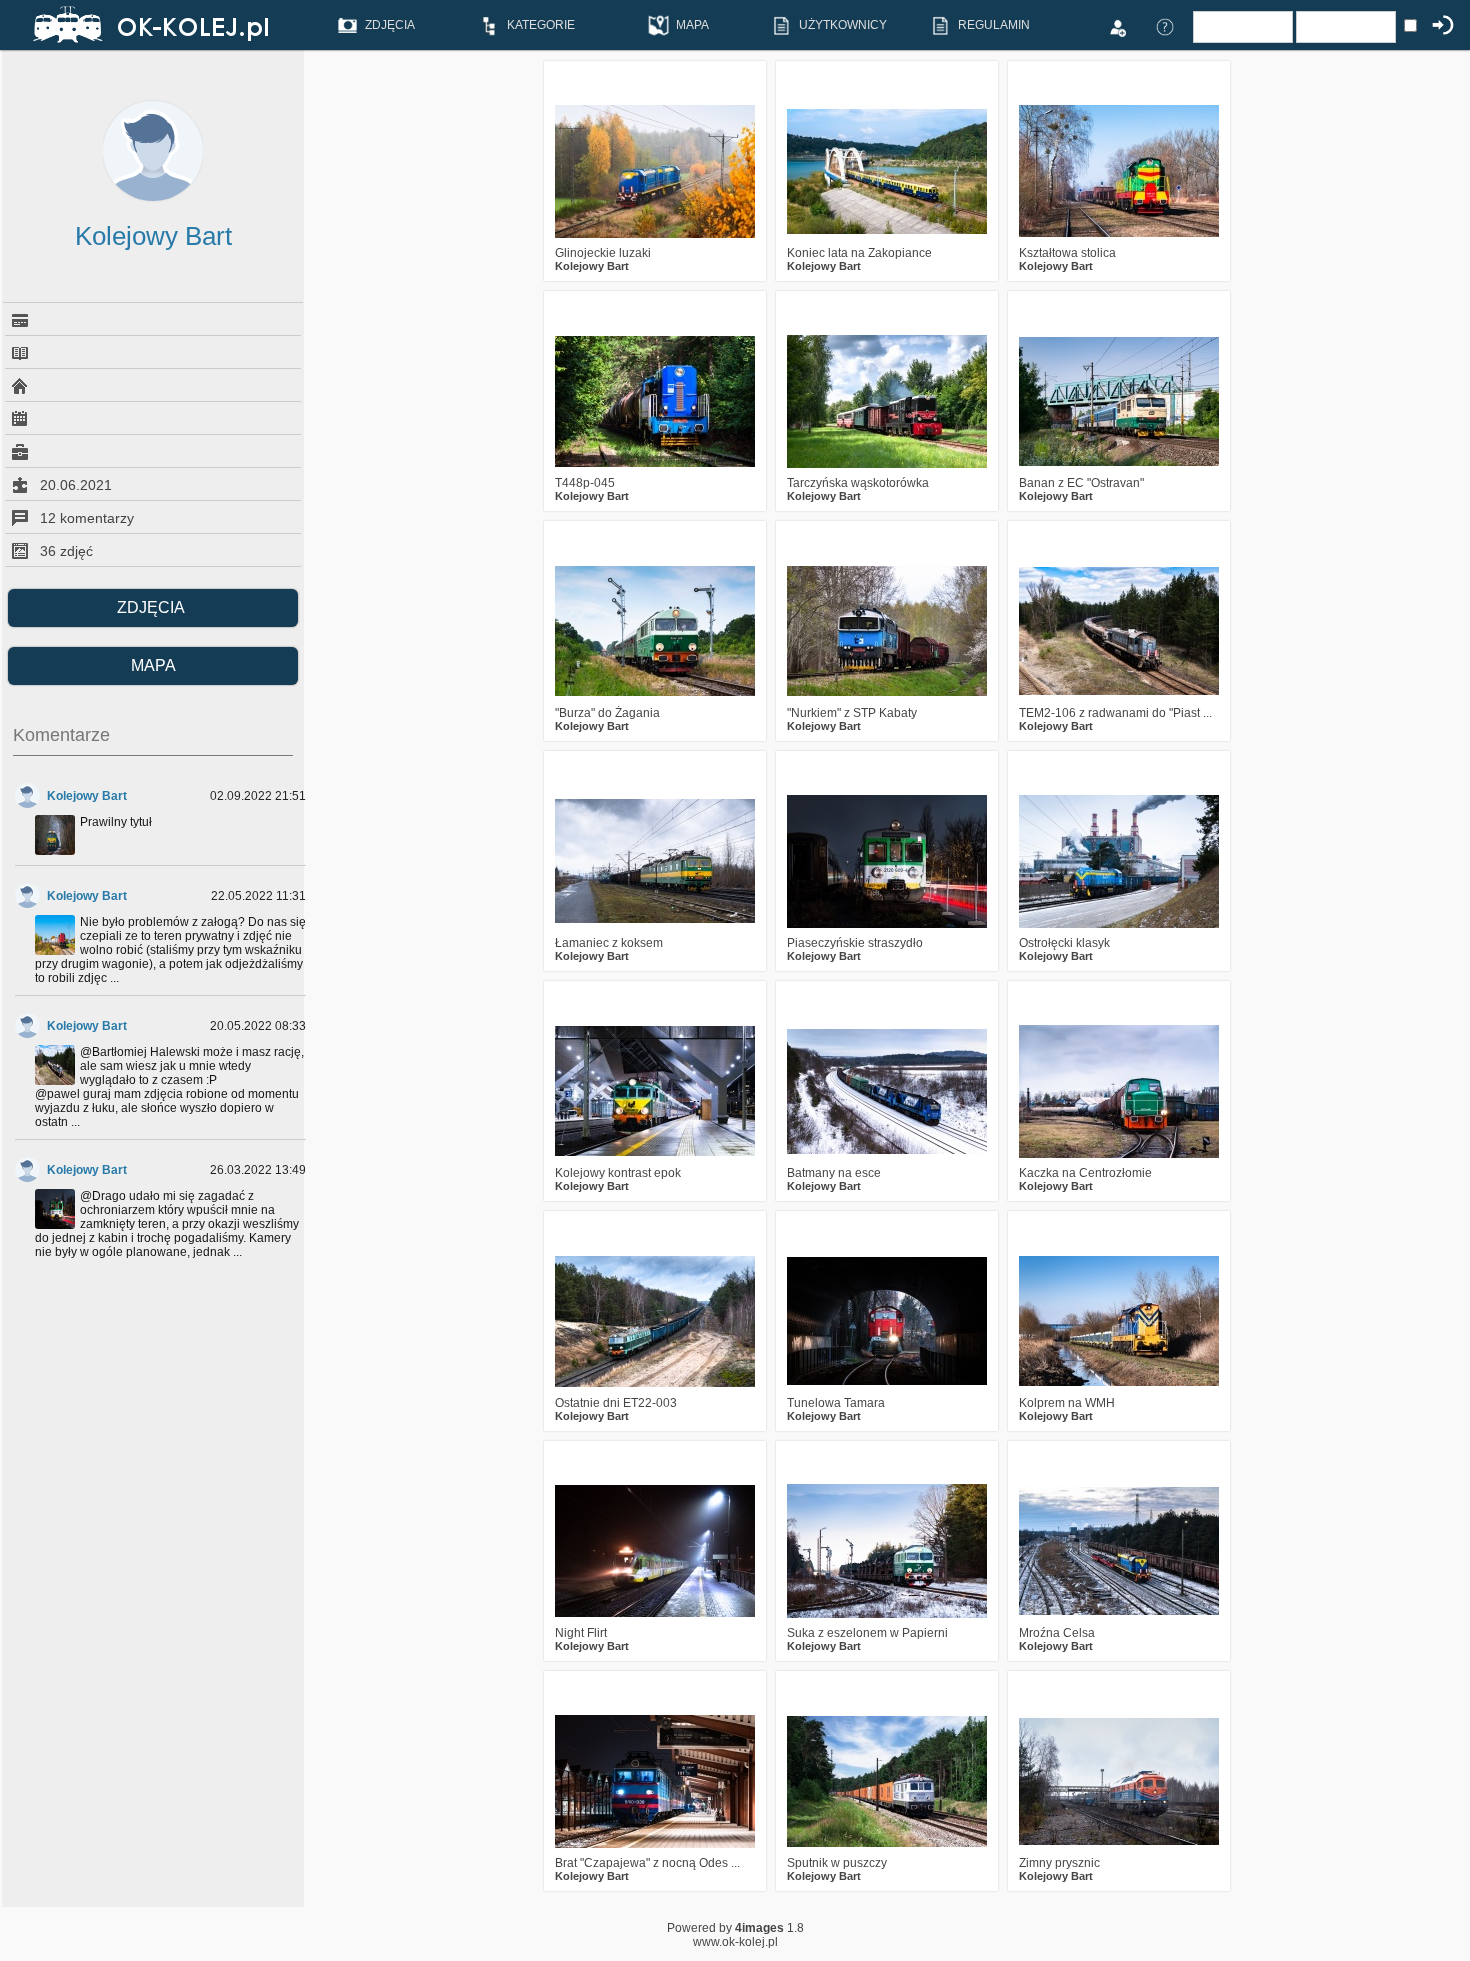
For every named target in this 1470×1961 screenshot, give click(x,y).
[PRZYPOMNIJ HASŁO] (1165, 26)
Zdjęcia (153, 607)
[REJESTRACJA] (1117, 26)
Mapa (153, 665)
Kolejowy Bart (87, 796)
